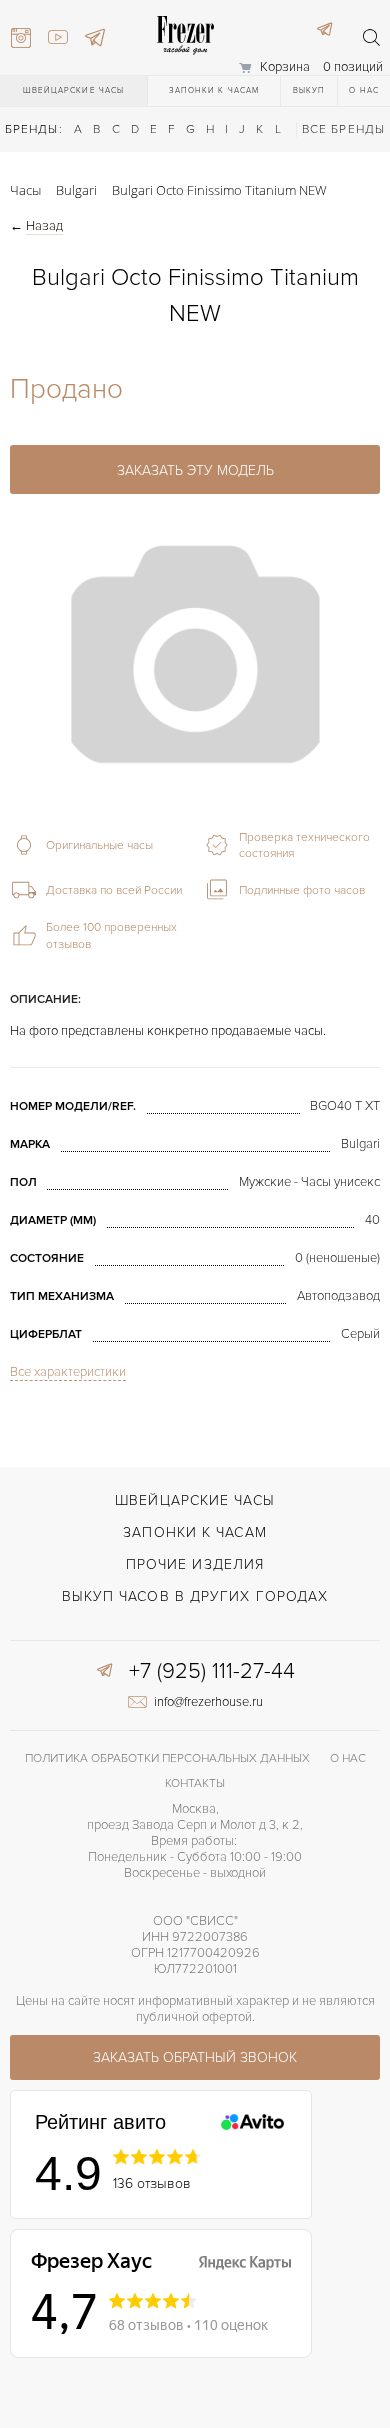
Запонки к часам (214, 90)
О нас (364, 90)
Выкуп (309, 90)
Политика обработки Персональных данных (167, 1758)
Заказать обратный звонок (195, 2057)
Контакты (195, 1783)
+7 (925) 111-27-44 (212, 1672)
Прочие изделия (195, 1564)
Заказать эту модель (195, 470)
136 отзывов (152, 2183)
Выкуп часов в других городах (195, 1596)
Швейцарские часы (74, 90)
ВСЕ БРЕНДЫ (343, 129)
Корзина (285, 67)
